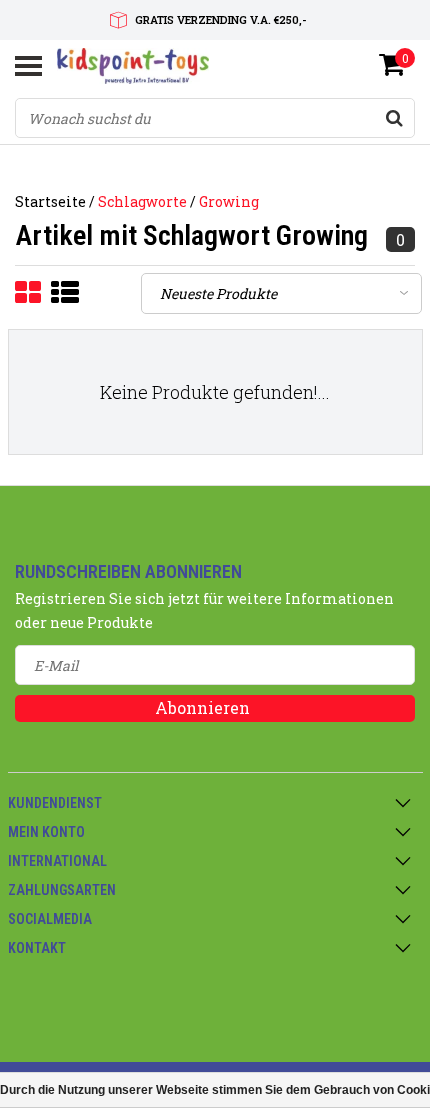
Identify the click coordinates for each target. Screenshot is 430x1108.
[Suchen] (394, 118)
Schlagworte (142, 201)
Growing (229, 201)
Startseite (50, 201)
